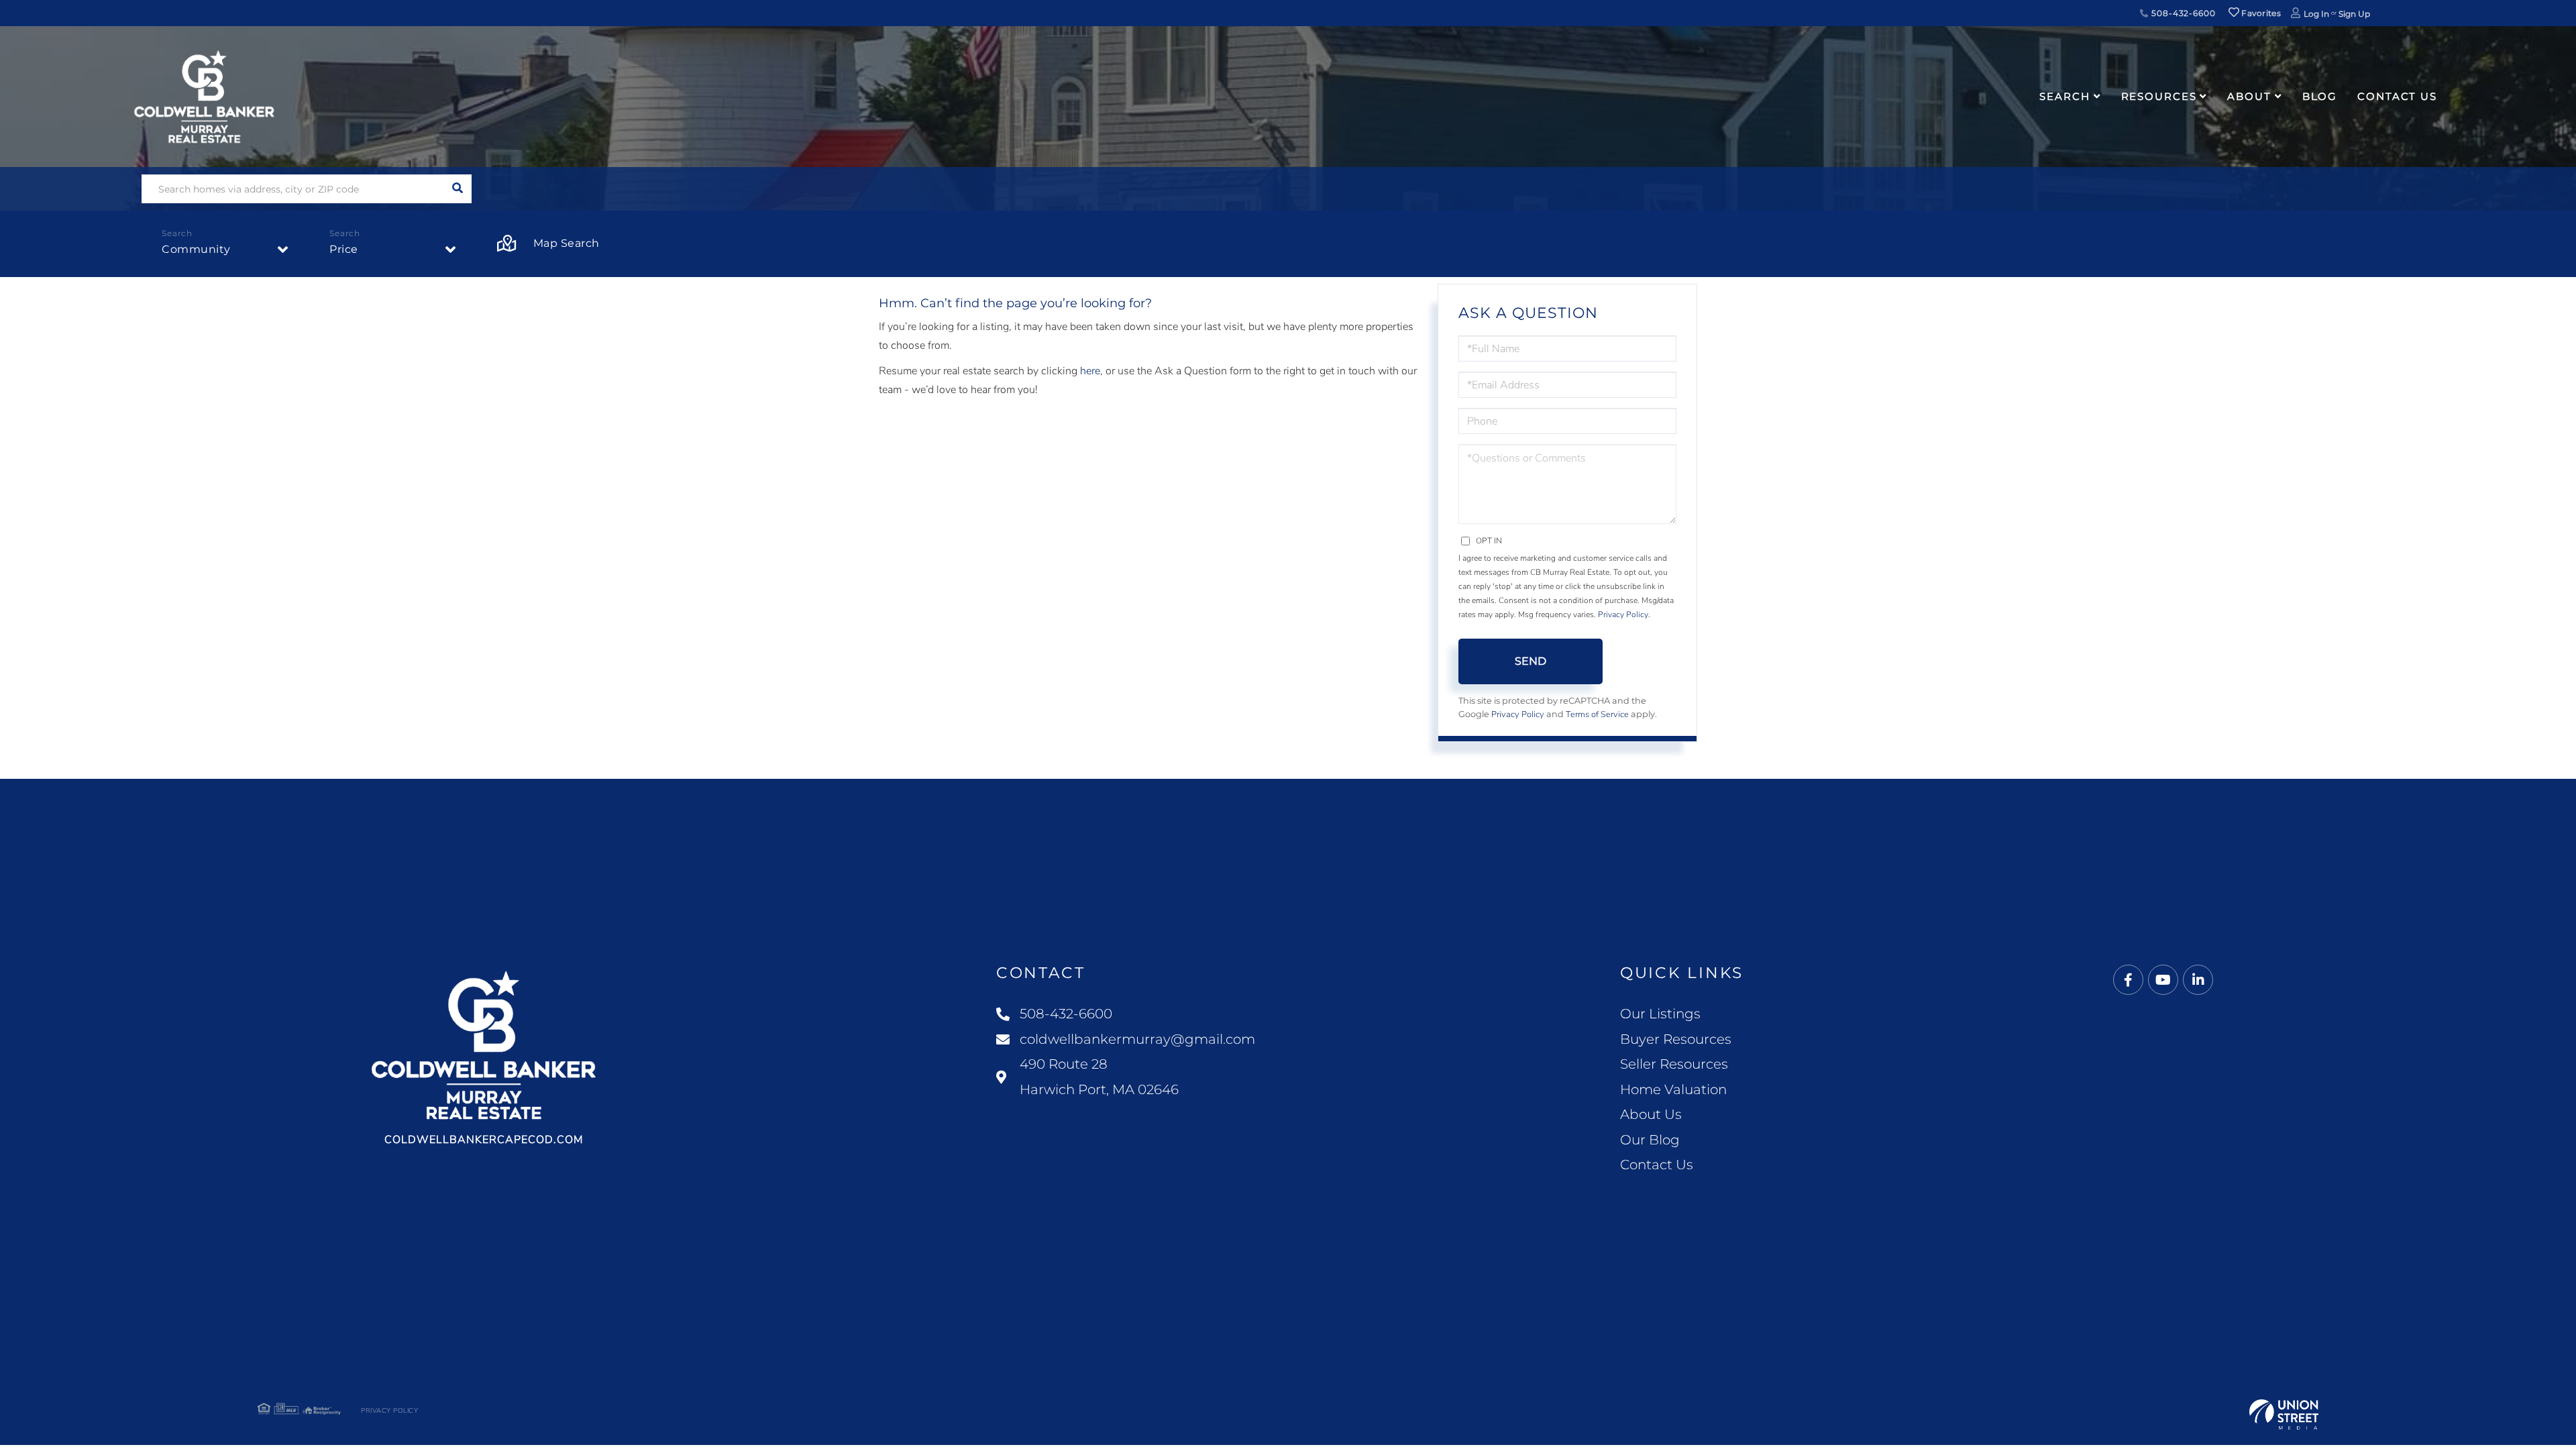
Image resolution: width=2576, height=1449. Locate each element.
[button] (457, 189)
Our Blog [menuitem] (1650, 1140)
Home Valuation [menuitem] (1673, 1089)
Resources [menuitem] (2159, 96)
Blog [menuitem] (2320, 96)
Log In (2316, 14)
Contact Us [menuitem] (2397, 96)
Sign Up (2354, 14)
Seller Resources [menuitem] (1674, 1064)
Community (196, 249)
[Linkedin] (2198, 980)
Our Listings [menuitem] (1660, 1014)
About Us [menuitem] (1651, 1114)
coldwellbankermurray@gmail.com (1137, 1039)
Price (344, 249)
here (1090, 371)
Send (1531, 661)
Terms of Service (1597, 714)
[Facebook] (2128, 980)
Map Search (567, 243)
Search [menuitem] (2064, 96)
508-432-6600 (2182, 13)
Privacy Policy (1623, 614)
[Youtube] (2163, 980)
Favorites (2260, 13)
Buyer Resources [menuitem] (1676, 1039)
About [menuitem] (2249, 96)
